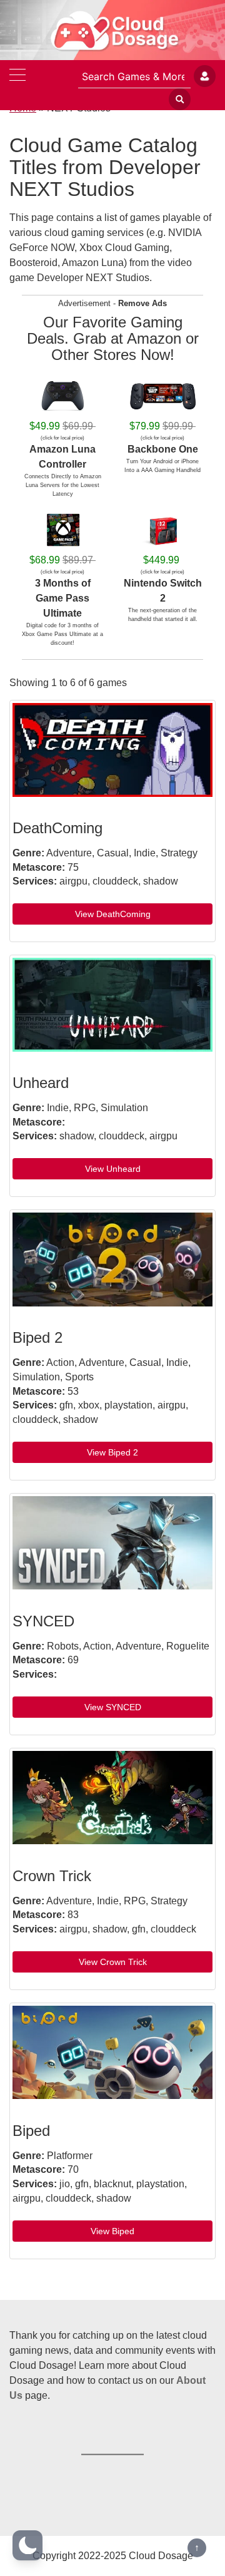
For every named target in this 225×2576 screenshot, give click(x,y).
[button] (27, 2545)
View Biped (112, 2231)
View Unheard (113, 1169)
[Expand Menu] (17, 76)
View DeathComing (113, 914)
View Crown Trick (113, 1962)
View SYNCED (113, 1707)
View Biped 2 (112, 1452)
